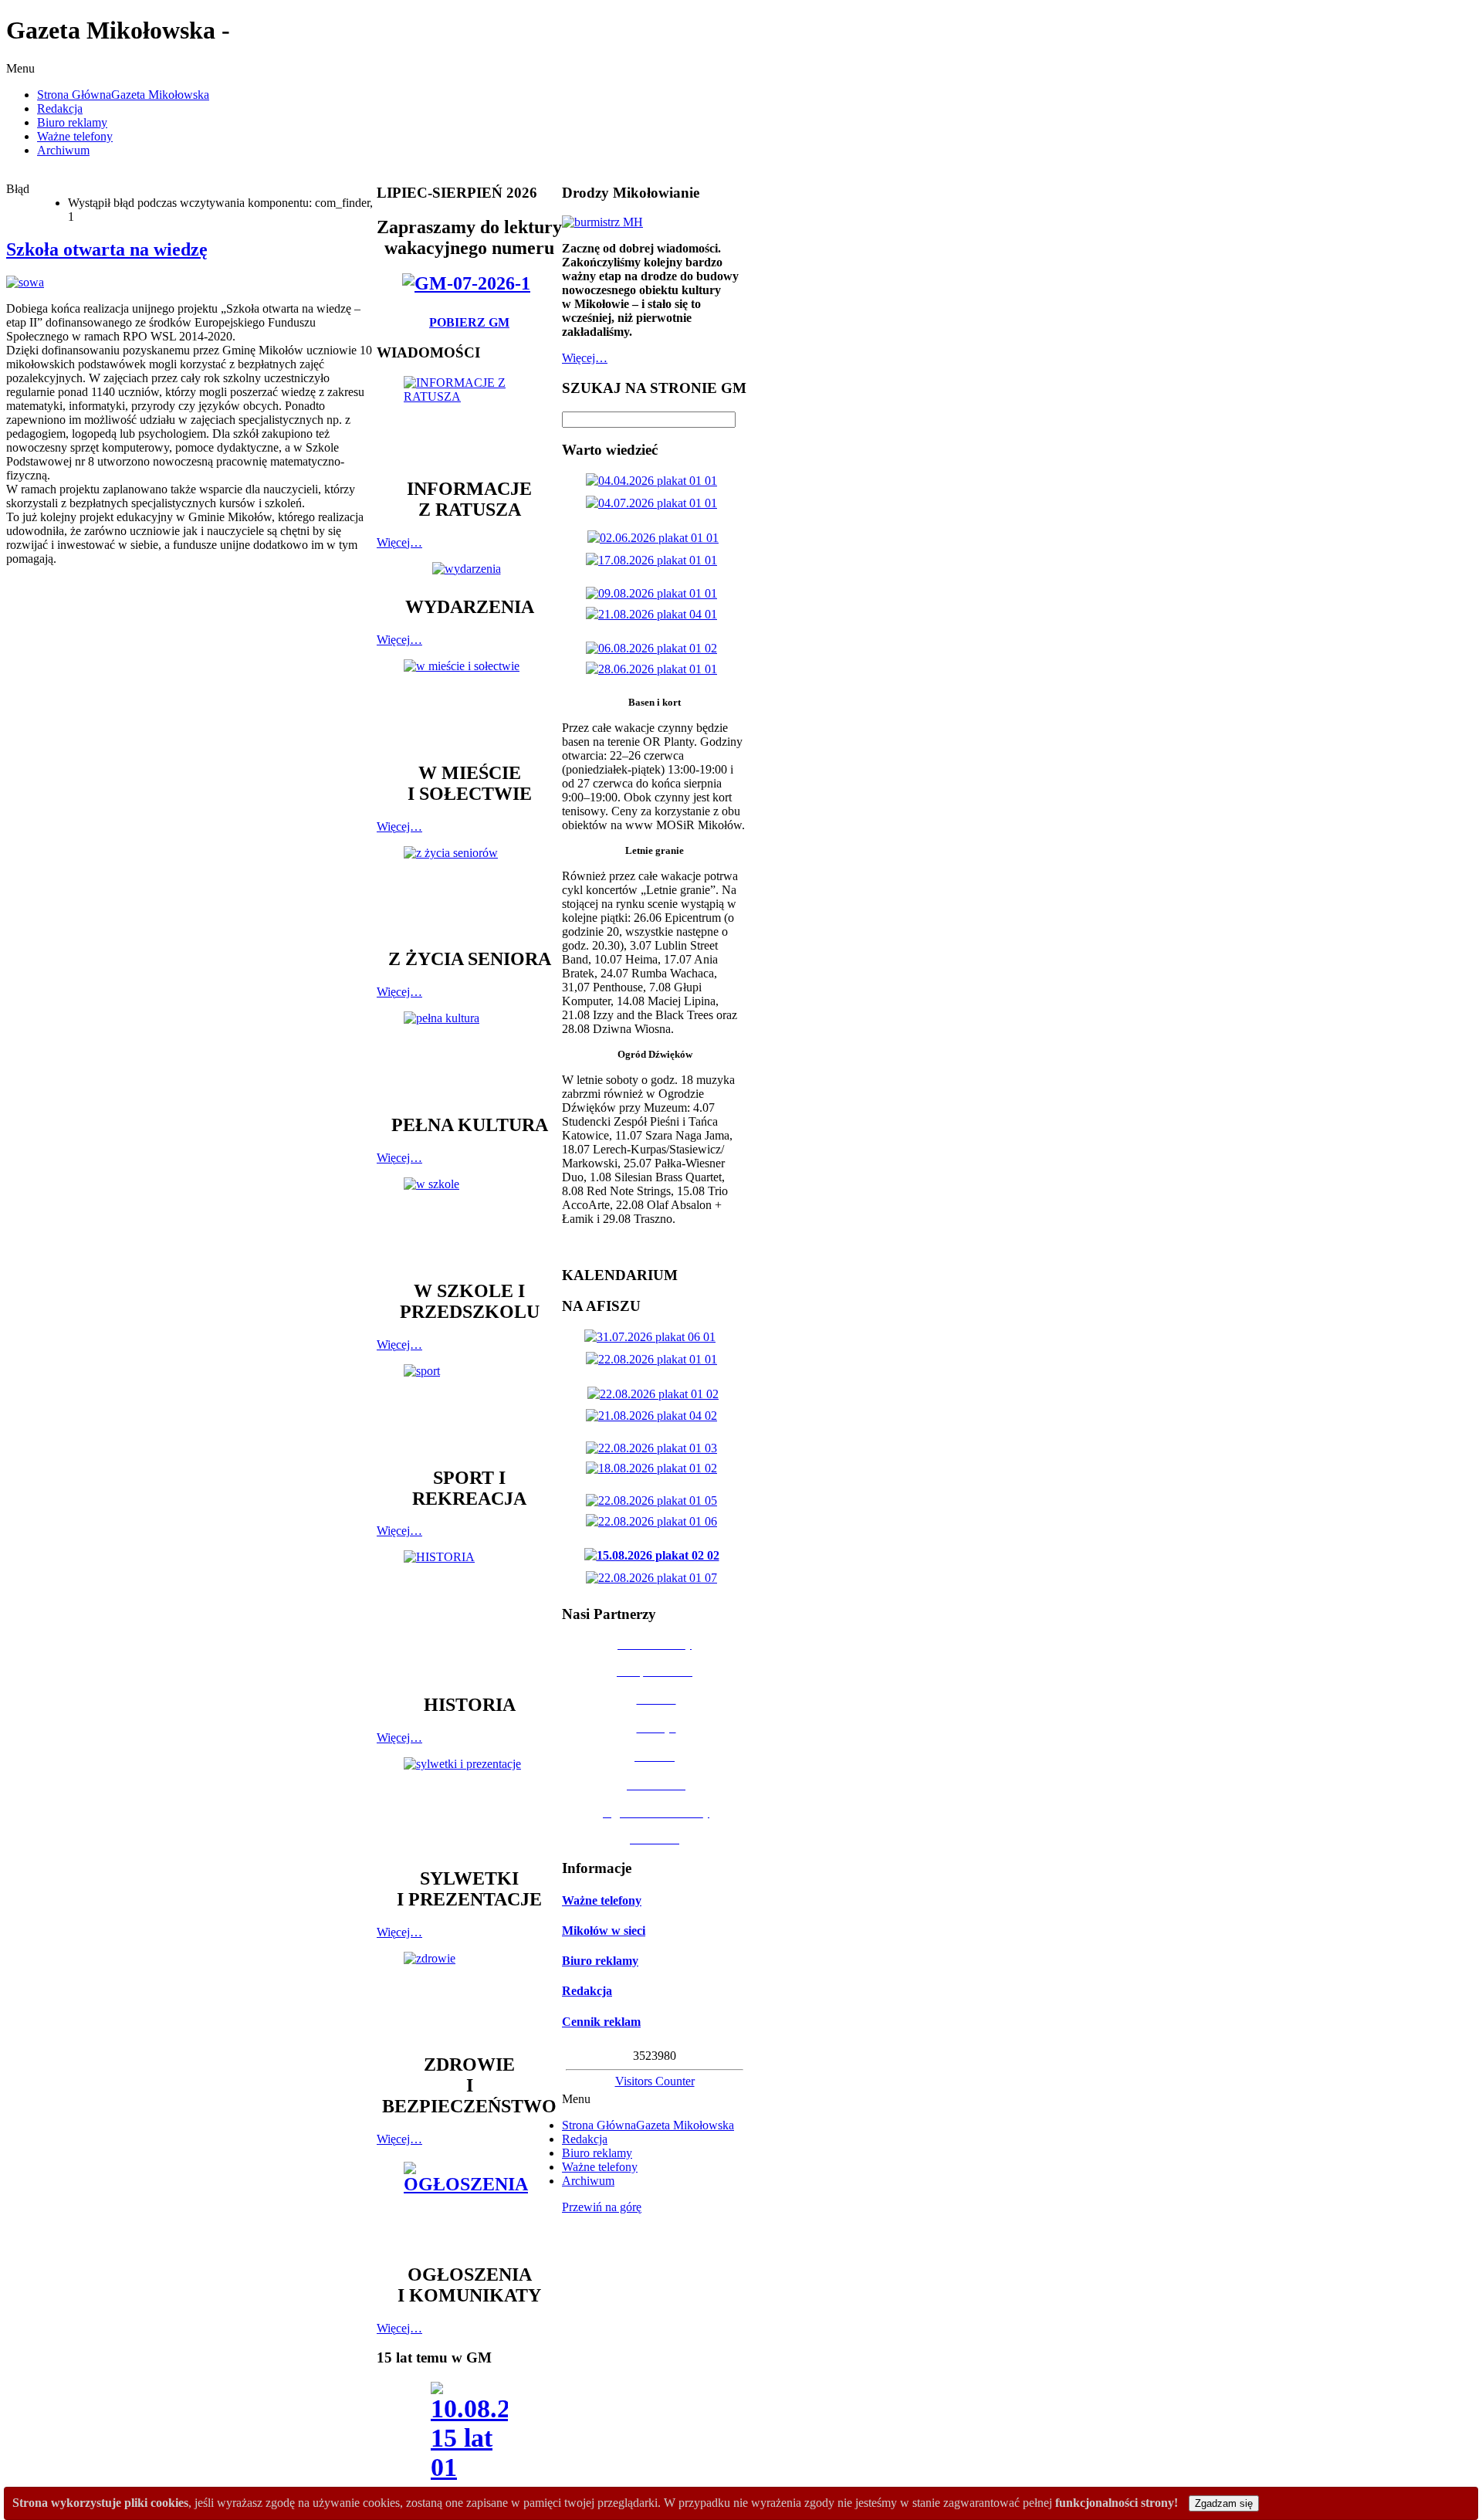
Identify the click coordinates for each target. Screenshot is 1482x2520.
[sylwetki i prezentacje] (469, 1805)
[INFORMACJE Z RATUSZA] (469, 420)
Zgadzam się (1224, 2503)
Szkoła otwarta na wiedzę (107, 249)
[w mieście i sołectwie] (469, 703)
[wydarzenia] (470, 569)
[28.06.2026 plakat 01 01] (655, 669)
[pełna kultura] (469, 1055)
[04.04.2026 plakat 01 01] (655, 481)
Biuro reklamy (600, 1961)
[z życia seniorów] (469, 890)
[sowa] (25, 282)
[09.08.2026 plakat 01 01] (655, 593)
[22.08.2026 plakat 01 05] (655, 1500)
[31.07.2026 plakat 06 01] (653, 1337)
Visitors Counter (655, 2081)
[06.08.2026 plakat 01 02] (655, 648)
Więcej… (399, 542)
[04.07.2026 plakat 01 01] (655, 503)
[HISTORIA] (469, 1615)
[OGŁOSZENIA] (469, 2205)
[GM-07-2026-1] (469, 283)
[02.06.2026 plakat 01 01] (656, 538)
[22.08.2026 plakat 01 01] (655, 1359)
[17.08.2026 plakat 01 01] (655, 560)
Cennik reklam (601, 2022)
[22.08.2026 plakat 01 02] (656, 1394)
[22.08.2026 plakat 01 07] (655, 1578)
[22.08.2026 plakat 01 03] (655, 1448)
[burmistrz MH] (602, 222)
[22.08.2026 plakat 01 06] (655, 1521)
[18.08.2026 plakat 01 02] (655, 1468)
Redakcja (587, 1991)
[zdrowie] (469, 1995)
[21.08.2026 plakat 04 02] (655, 1416)
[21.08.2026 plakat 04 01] (655, 614)
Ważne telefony (602, 1900)
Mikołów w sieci (604, 1931)
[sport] (469, 1408)
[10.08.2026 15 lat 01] (469, 2436)
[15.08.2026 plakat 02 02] (655, 1555)
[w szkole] (469, 1221)
